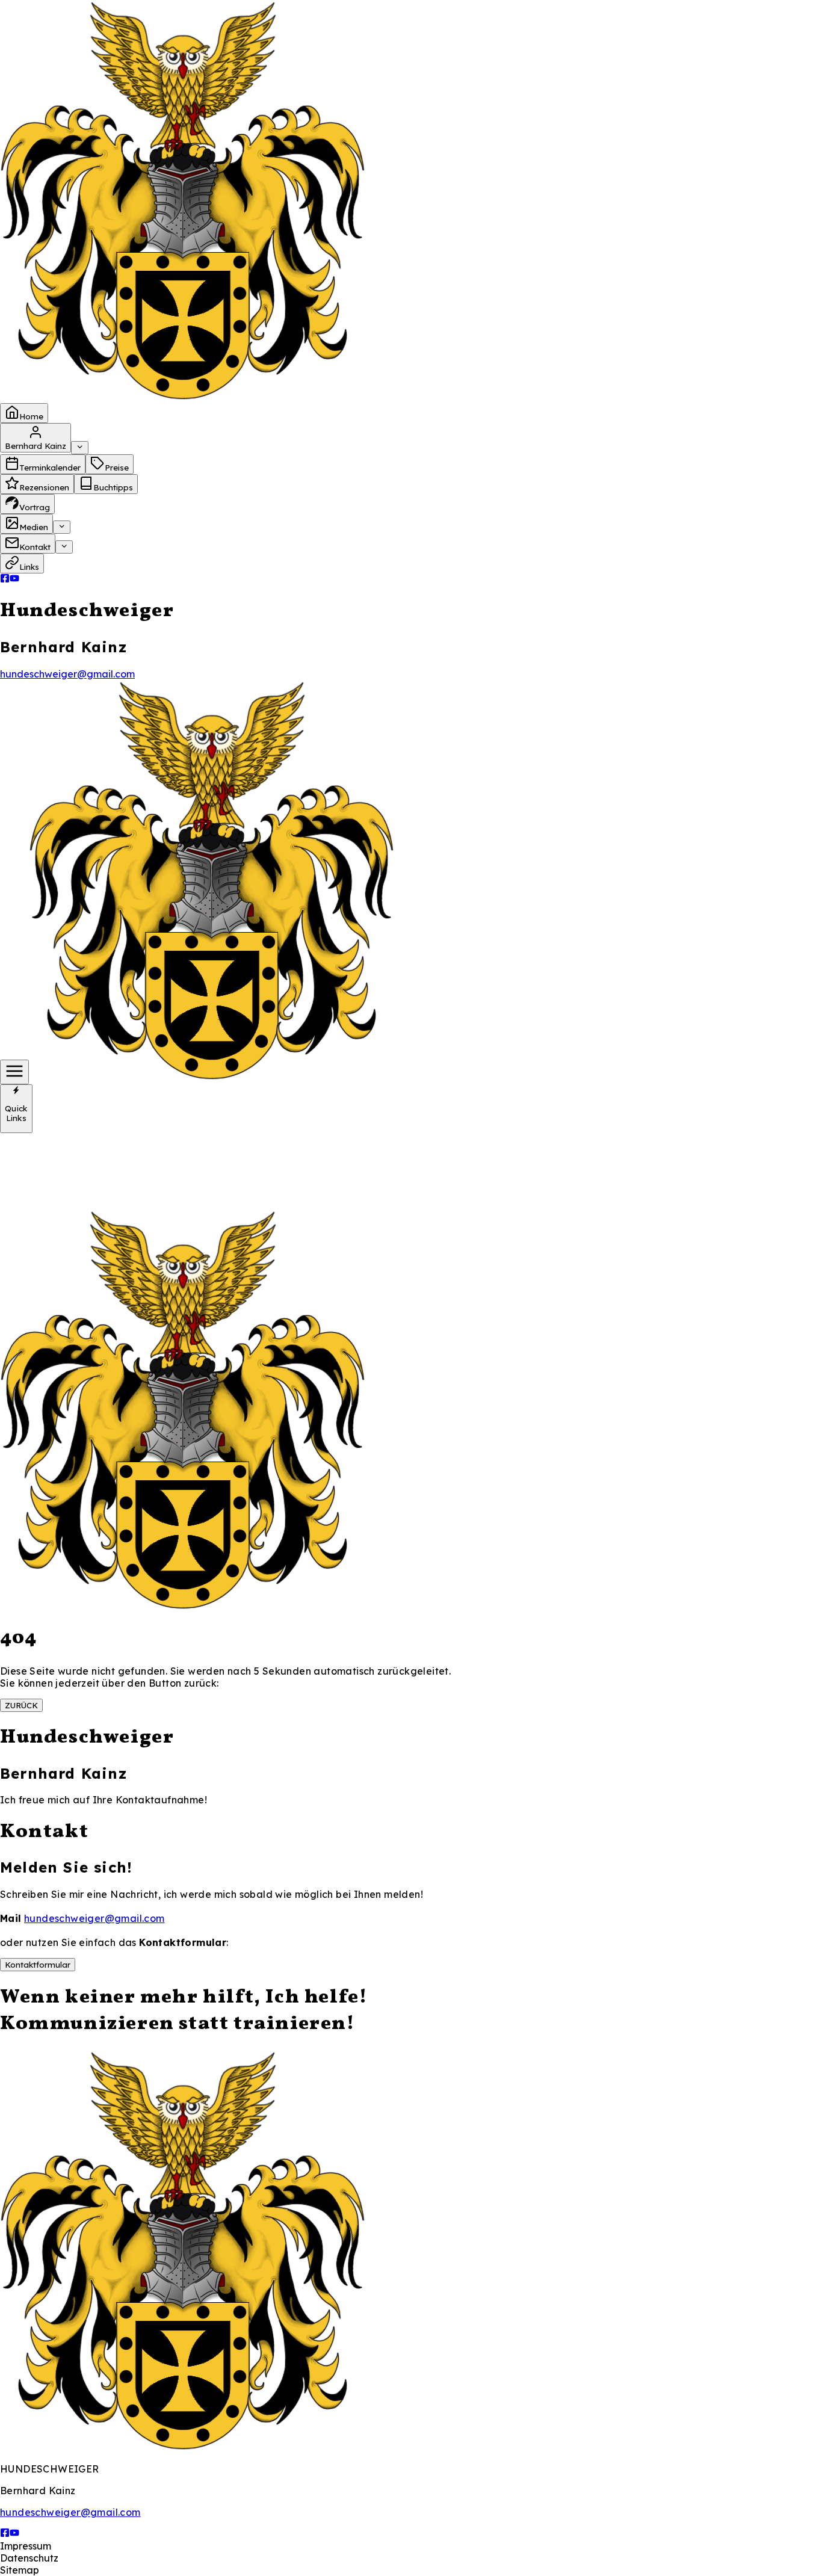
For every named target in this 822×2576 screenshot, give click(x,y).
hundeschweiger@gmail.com (67, 674)
